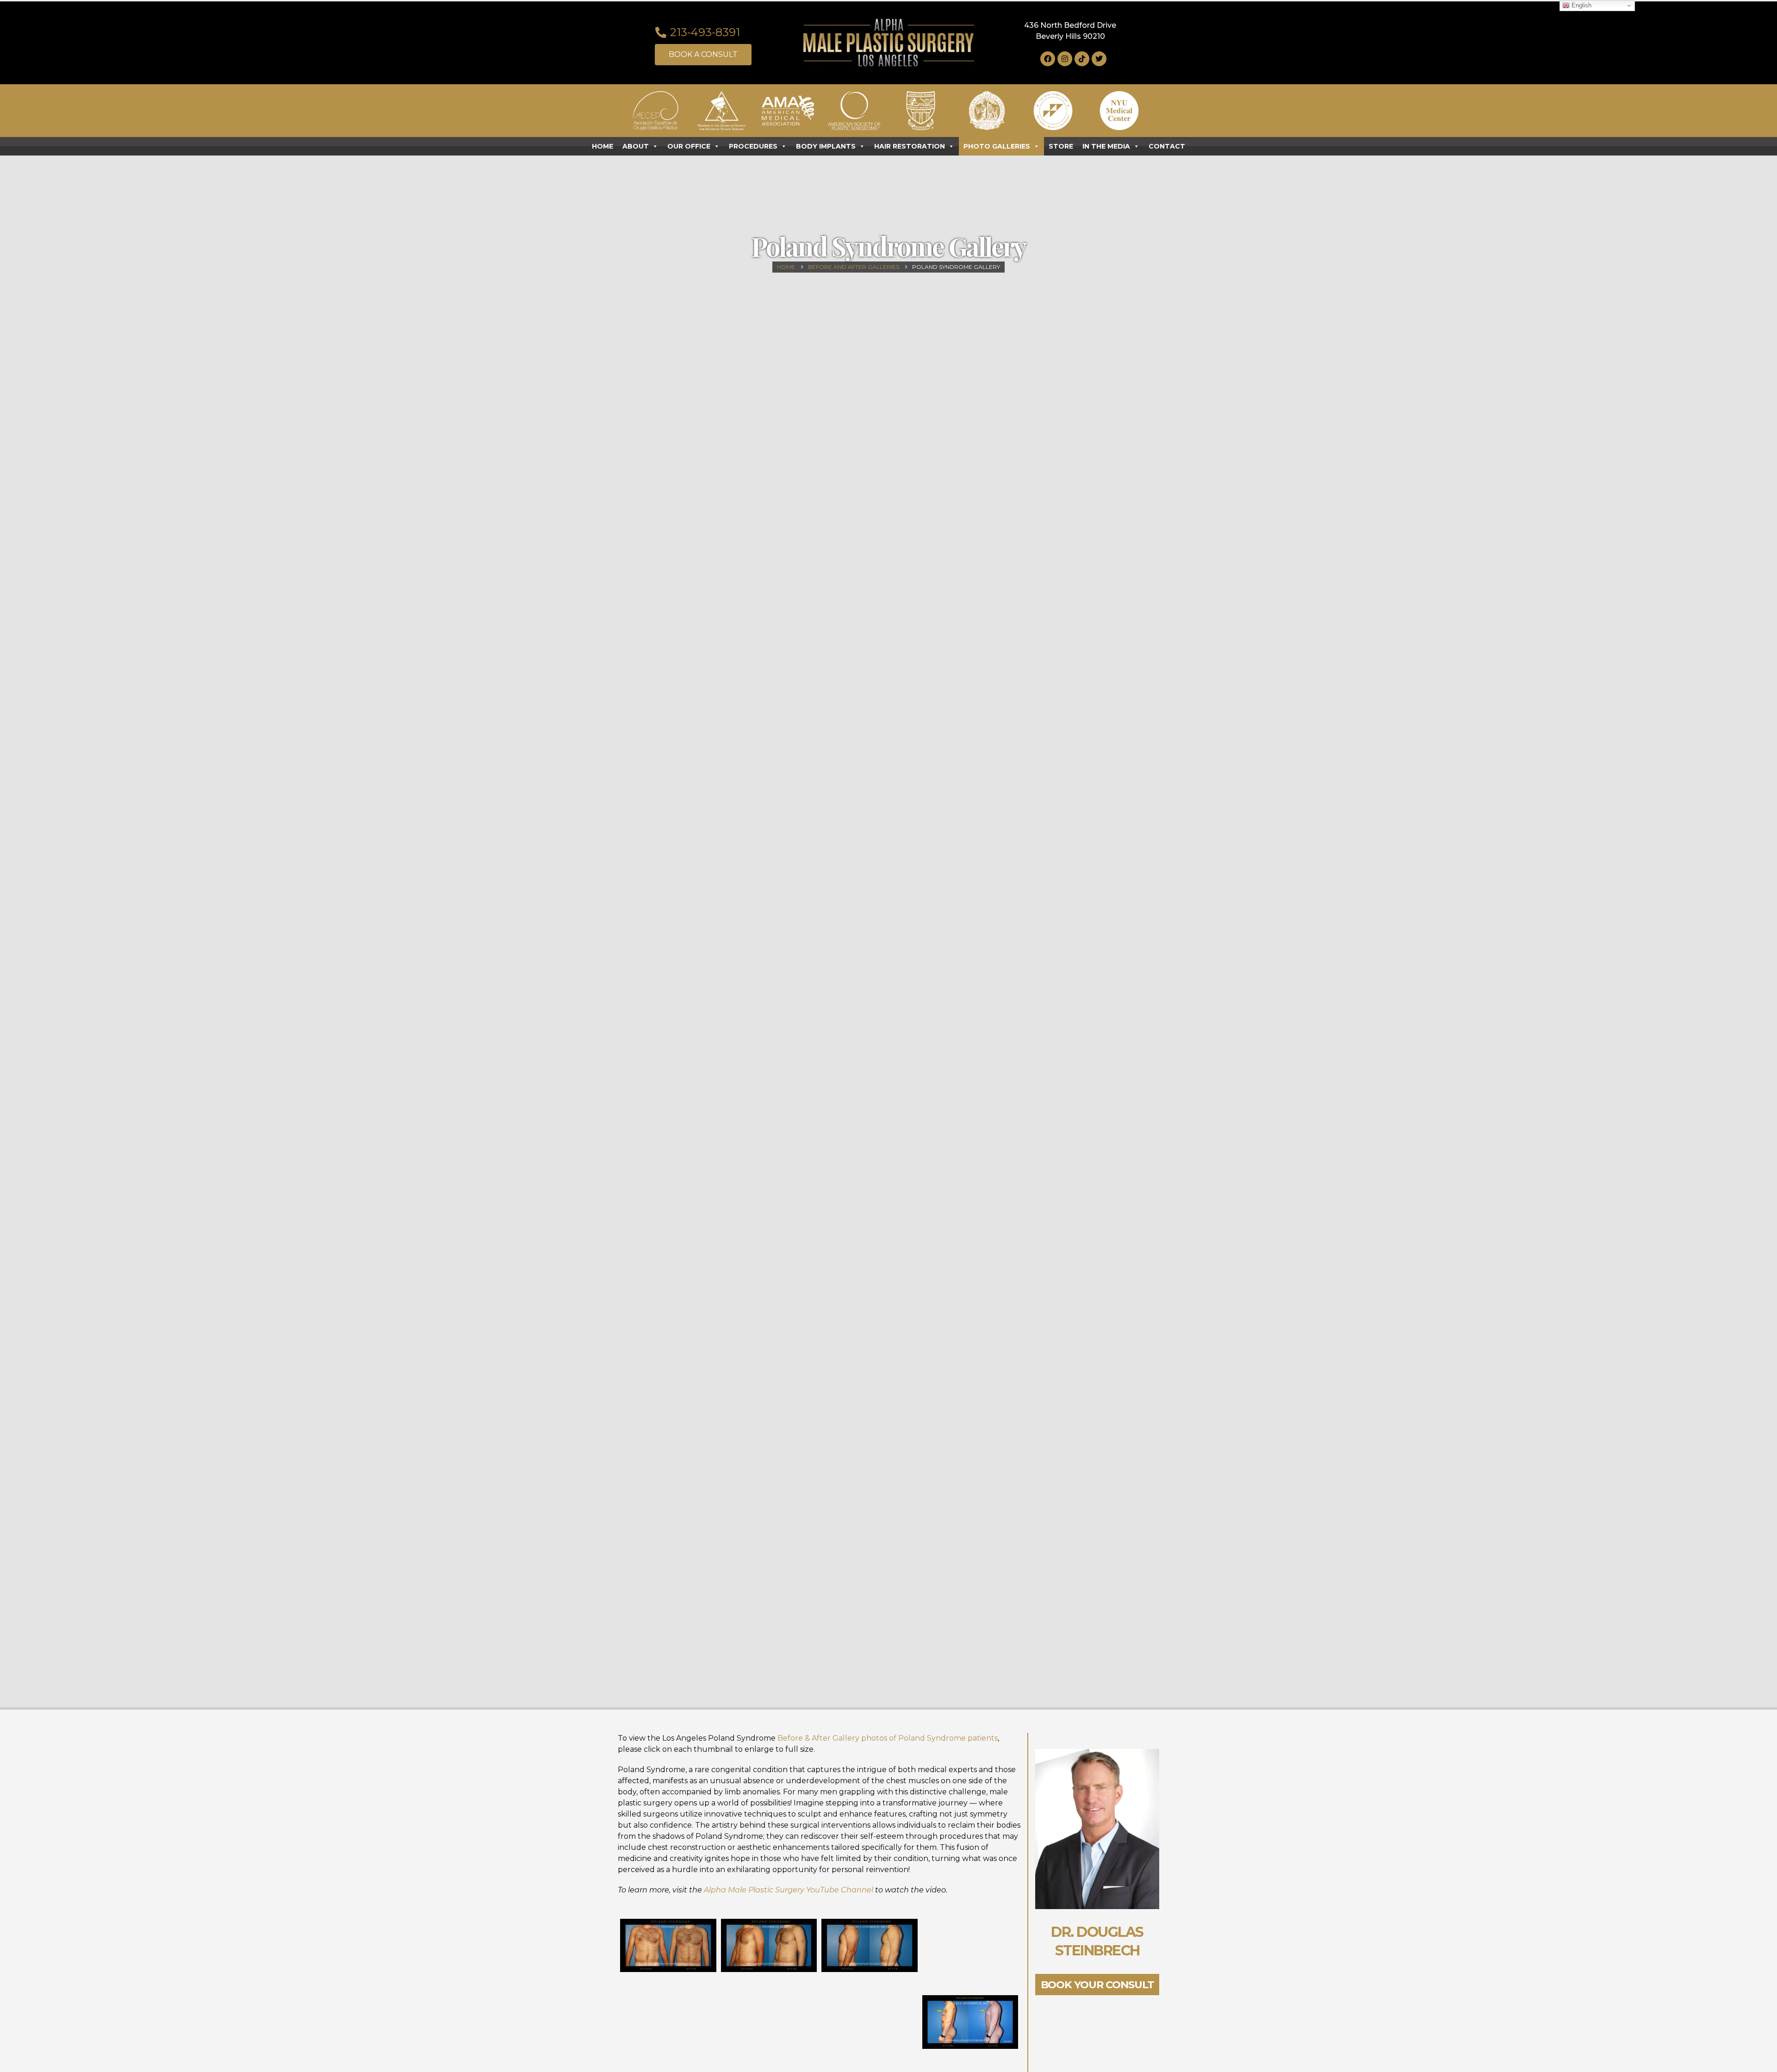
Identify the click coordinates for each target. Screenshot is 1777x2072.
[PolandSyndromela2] (769, 1946)
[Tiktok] (1082, 59)
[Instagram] (1065, 59)
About (636, 146)
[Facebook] (1048, 59)
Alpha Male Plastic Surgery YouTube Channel (789, 1890)
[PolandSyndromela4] (970, 1955)
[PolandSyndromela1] (668, 1946)
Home (603, 146)
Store (1061, 146)
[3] (970, 2022)
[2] (870, 2031)
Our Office (689, 146)
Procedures (753, 146)
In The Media (1106, 146)
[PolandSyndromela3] (870, 1946)
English (1581, 5)
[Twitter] (1099, 59)
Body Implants (826, 146)
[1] (769, 2031)
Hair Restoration (910, 146)
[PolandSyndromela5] (668, 2031)
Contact (1167, 146)
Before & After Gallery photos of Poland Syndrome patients (888, 1738)
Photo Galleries (997, 146)
